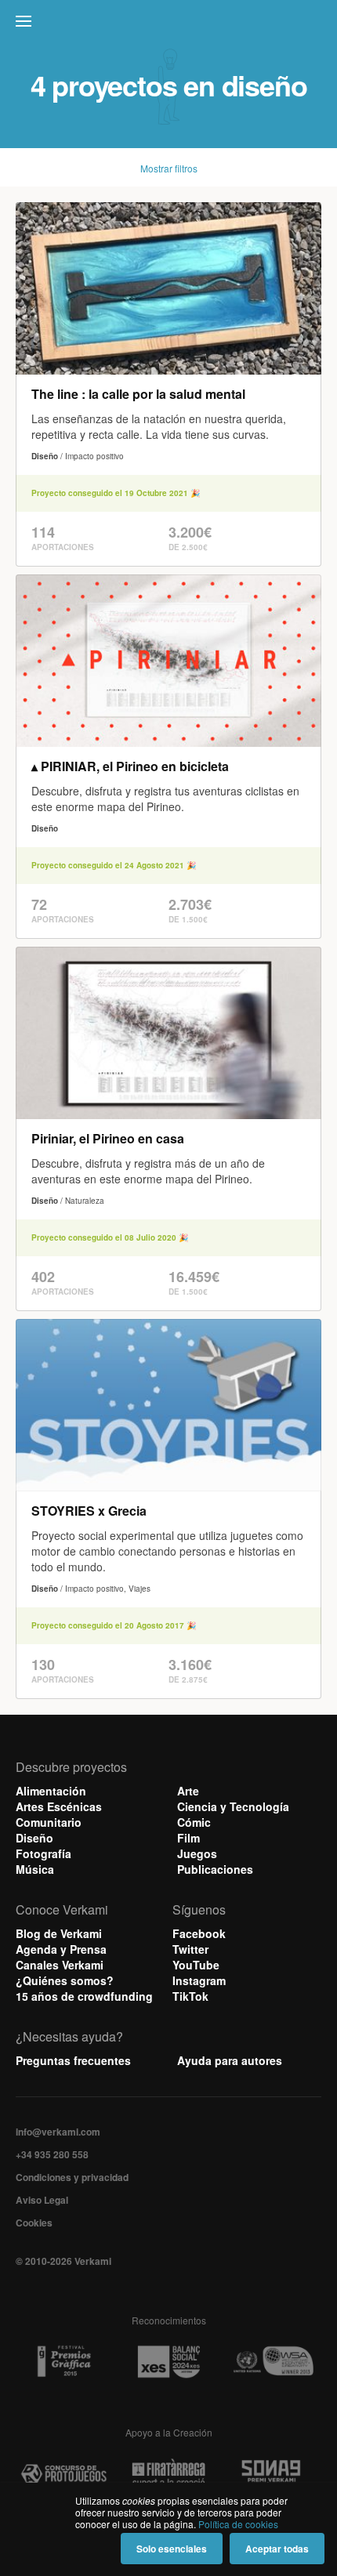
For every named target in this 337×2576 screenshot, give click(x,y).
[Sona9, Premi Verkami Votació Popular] (273, 2474)
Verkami (170, 25)
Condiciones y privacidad (72, 2177)
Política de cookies (238, 2524)
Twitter (190, 1949)
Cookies (34, 2223)
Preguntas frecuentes (73, 2060)
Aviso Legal (42, 2200)
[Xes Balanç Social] (168, 2362)
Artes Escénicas (59, 1806)
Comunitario (49, 1822)
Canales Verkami (60, 1965)
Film (188, 1838)
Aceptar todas (277, 2549)
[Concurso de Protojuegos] (64, 2474)
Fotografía (43, 1853)
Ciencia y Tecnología (233, 1806)
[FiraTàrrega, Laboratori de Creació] (168, 2474)
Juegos (197, 1853)
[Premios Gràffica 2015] (64, 2362)
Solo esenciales (172, 2549)
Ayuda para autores (230, 2060)
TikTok (190, 1996)
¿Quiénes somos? (65, 1980)
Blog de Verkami (59, 1933)
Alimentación (51, 1791)
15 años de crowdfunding (84, 1996)
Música (35, 1869)
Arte (188, 1791)
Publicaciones (215, 1869)
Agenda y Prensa (61, 1949)
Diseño (34, 1838)
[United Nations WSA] (273, 2362)
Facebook (199, 1933)
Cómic (194, 1822)
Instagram (199, 1980)
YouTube (196, 1965)
